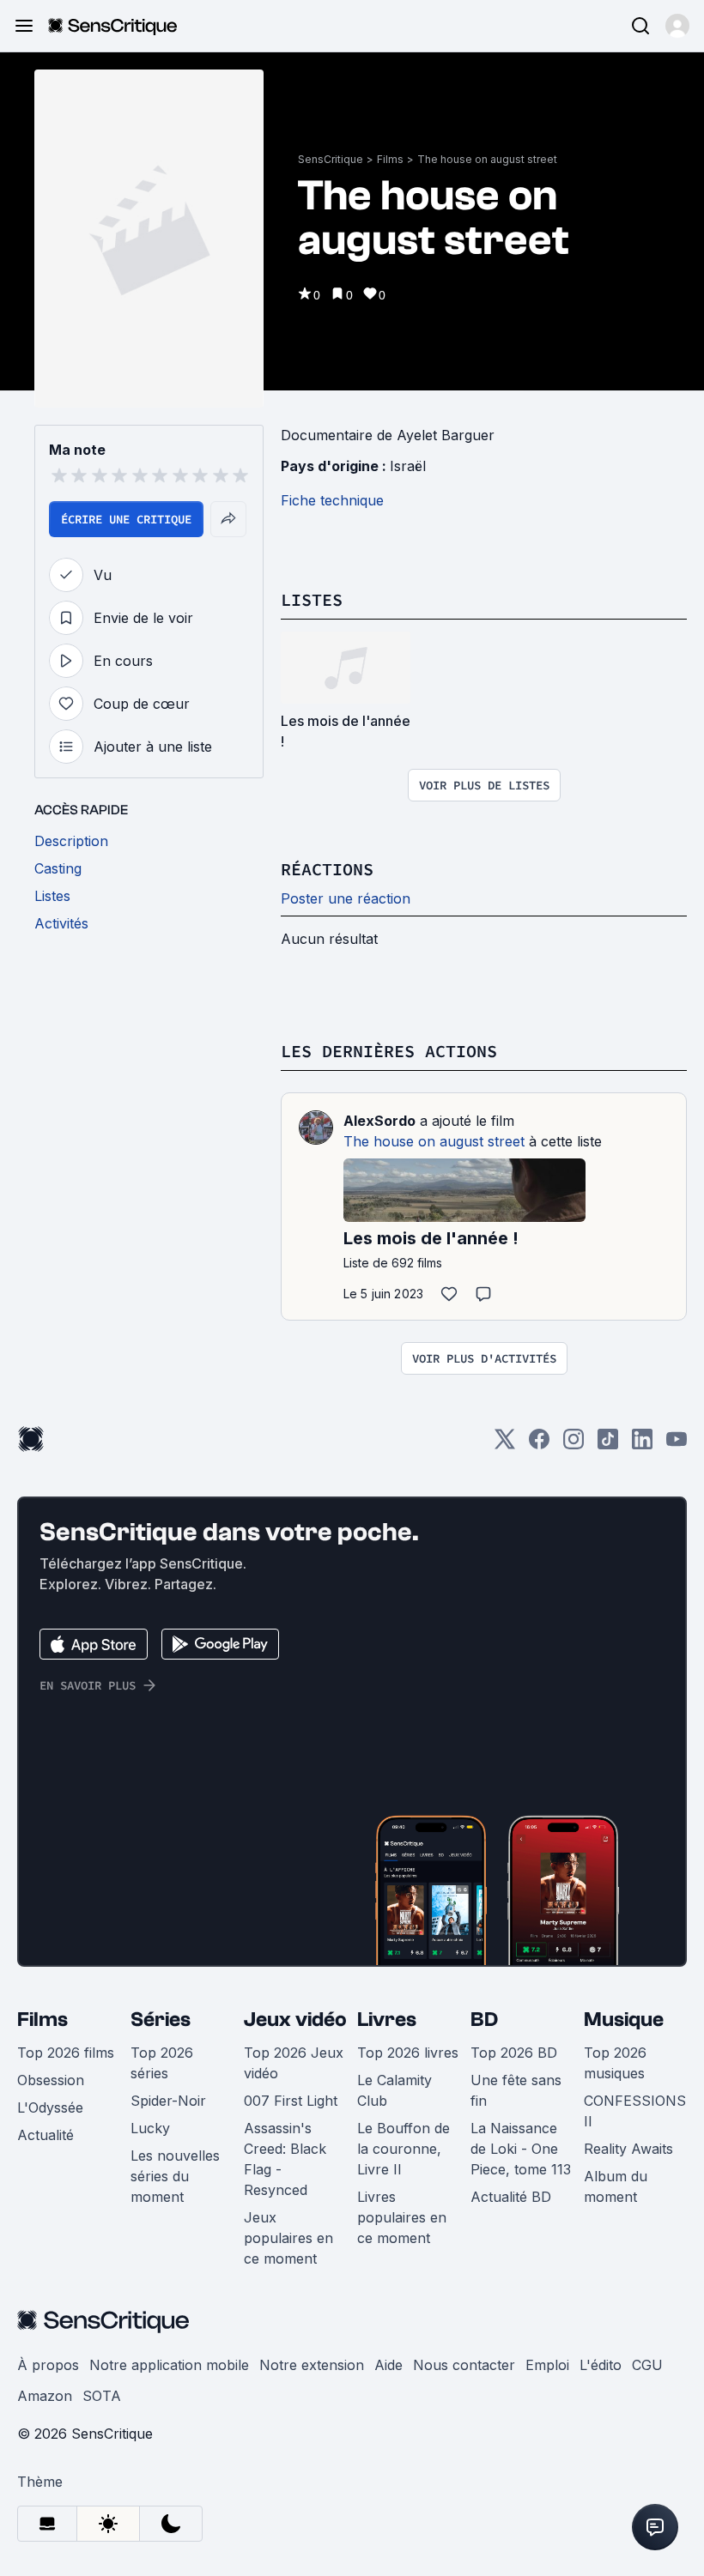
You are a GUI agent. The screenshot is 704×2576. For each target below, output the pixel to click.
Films (390, 159)
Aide (388, 2365)
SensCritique (331, 159)
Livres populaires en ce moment (402, 2217)
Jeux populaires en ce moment (288, 2238)
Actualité (46, 2135)
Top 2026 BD (514, 2053)
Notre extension (312, 2365)
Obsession (51, 2080)
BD (484, 2020)
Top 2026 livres (408, 2053)
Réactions (327, 869)
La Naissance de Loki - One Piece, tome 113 (521, 2149)
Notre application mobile (169, 2365)
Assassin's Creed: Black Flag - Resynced (285, 2159)
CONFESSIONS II (635, 2111)
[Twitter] (505, 1445)
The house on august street (487, 159)
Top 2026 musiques (615, 2063)
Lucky (150, 2128)
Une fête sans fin (516, 2090)
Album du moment (616, 2186)
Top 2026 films (66, 2053)
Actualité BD (511, 2197)
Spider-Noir (168, 2101)
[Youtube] (677, 1445)
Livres (387, 2020)
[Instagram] (574, 1445)
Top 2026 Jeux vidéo (294, 2063)
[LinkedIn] (642, 1445)
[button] (677, 26)
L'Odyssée (50, 2107)
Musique (624, 2020)
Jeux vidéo (295, 2020)
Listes (312, 599)
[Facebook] (539, 1445)
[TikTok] (608, 1445)
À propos (48, 2365)
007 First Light (291, 2101)
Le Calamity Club (394, 2090)
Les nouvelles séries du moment (175, 2176)
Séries (161, 2020)
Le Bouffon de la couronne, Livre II (404, 2149)
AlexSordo (379, 1121)
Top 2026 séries (162, 2063)
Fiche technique (332, 500)
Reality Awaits (628, 2149)
